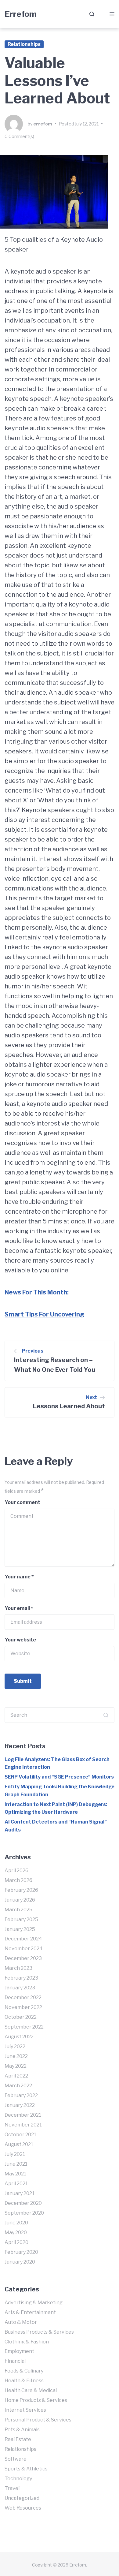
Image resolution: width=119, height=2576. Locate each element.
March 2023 (18, 1968)
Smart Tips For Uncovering (44, 1314)
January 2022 (20, 2105)
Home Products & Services (36, 2400)
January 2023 (20, 1988)
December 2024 (23, 1939)
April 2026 (16, 1870)
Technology (18, 2479)
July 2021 (15, 2154)
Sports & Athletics (26, 2469)
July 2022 (15, 2046)
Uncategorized (22, 2498)
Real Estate (18, 2439)
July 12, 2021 (87, 124)
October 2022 (21, 2017)
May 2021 (15, 2174)
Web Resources (23, 2508)
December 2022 (23, 1997)
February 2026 (21, 1890)
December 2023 (23, 1958)
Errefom (21, 14)
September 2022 (24, 2027)
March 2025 (18, 1910)
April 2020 (16, 2242)
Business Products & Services (39, 2332)
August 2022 (19, 2037)
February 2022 (21, 2095)
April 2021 (16, 2184)
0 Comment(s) (19, 136)
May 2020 (16, 2233)
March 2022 (18, 2086)
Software (16, 2459)
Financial (15, 2361)
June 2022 (16, 2056)
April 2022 (16, 2076)
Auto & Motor (21, 2322)
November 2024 (24, 1949)
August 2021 (19, 2144)
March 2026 (18, 1880)
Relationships (24, 44)
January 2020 (20, 2262)
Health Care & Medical (31, 2390)
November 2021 (23, 2125)
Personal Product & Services (38, 2420)
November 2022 (23, 2007)
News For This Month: (37, 1292)
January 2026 (20, 1900)
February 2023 (21, 1978)
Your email (19, 1608)
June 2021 (16, 2164)
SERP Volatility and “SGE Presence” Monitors (59, 1777)
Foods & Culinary (24, 2371)
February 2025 (21, 1919)
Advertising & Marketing (34, 2303)
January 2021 (20, 2193)
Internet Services (25, 2410)
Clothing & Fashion (27, 2342)
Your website (20, 1640)
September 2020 (24, 2213)
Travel (12, 2488)
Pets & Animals (22, 2430)
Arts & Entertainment (30, 2312)
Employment (19, 2351)
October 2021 (20, 2135)
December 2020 (23, 2203)
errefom (43, 124)
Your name (19, 1577)
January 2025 (20, 1929)
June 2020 (16, 2223)
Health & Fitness (24, 2381)
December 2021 (23, 2115)
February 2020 (21, 2252)
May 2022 (16, 2066)
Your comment (22, 1502)
